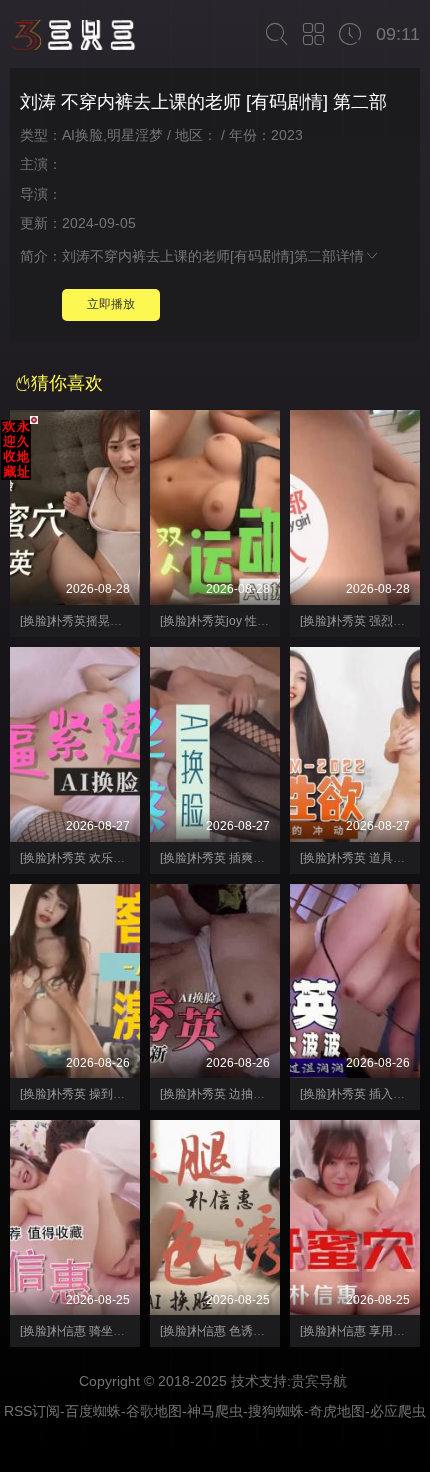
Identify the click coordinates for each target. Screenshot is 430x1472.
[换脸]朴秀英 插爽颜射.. (221, 858)
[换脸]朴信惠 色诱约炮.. (221, 1331)
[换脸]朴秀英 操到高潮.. (81, 1094)
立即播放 (111, 304)
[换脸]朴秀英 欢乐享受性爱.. (93, 858)
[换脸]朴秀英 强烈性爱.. (361, 621)
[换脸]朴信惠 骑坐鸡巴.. (81, 1331)
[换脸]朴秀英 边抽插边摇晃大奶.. (245, 1094)
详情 (350, 256)
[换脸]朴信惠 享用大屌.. (361, 1331)
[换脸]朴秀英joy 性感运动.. (229, 621)
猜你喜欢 (67, 383)
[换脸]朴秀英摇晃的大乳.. (86, 621)
